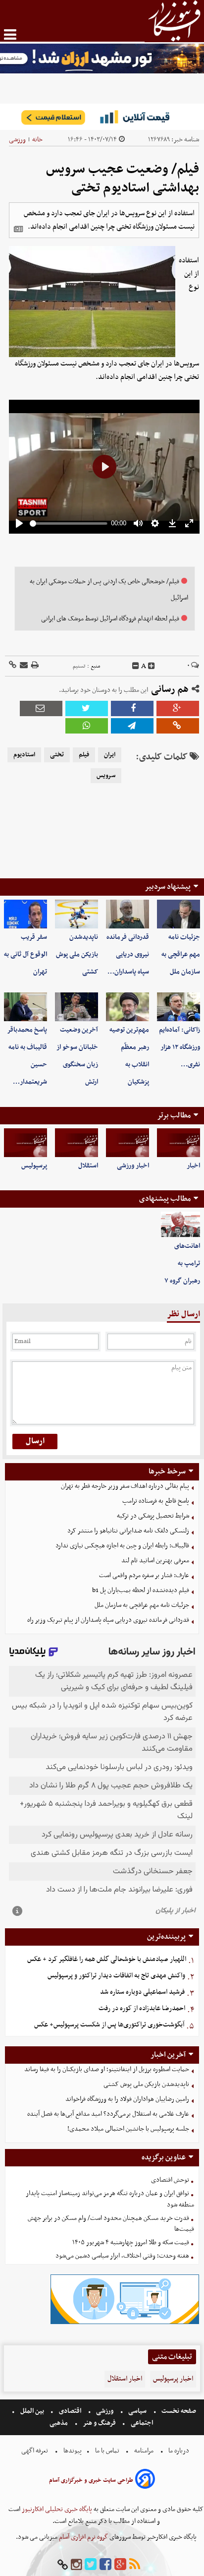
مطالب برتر (174, 1115)
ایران (110, 755)
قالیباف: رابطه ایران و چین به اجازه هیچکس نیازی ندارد (122, 1546)
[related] (18, 229)
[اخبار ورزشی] (127, 1143)
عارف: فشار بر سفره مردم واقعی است (144, 1575)
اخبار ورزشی (133, 1166)
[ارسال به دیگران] (23, 666)
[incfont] (152, 666)
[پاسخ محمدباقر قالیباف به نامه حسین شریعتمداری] (25, 1007)
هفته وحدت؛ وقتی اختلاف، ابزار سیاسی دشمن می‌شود (122, 2256)
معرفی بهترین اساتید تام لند (155, 1561)
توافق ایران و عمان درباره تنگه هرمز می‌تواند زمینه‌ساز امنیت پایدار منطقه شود (110, 2199)
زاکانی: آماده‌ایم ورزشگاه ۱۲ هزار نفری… (179, 1047)
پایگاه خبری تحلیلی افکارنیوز (56, 2509)
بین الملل (32, 2411)
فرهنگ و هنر (100, 2423)
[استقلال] (76, 1143)
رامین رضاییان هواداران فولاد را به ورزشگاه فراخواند (127, 2099)
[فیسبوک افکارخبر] (105, 2565)
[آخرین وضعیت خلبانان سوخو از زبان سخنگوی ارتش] (76, 1007)
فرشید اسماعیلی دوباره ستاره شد (142, 1992)
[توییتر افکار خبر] (91, 2565)
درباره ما (179, 2451)
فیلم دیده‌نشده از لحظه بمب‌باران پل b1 (141, 1590)
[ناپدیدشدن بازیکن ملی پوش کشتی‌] (76, 914)
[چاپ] (34, 666)
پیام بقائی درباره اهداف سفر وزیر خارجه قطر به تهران (125, 1486)
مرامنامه (144, 2451)
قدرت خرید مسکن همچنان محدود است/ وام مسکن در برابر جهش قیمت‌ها (111, 2224)
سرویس (106, 776)
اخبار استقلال (125, 2379)
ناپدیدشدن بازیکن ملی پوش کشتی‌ (77, 954)
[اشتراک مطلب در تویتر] (87, 708)
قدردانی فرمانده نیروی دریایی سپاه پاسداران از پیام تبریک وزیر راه (108, 1620)
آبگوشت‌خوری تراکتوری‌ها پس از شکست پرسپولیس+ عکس (109, 2025)
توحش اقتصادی (170, 2180)
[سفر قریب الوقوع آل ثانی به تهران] (25, 914)
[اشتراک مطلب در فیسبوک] (132, 708)
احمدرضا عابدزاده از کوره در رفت (142, 2008)
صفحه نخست (178, 2411)
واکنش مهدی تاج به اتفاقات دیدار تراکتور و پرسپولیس (116, 1976)
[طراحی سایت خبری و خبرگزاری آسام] (145, 2481)
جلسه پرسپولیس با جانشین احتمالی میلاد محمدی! (128, 2129)
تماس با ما (107, 2451)
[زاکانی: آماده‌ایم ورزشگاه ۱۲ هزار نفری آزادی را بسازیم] (178, 1007)
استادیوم (24, 755)
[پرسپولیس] (25, 1143)
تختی (57, 755)
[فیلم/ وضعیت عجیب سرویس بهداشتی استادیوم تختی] (132, 726)
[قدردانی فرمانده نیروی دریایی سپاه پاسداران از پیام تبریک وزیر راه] (127, 914)
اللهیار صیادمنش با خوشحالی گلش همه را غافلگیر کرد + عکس (107, 1959)
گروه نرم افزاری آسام (83, 2537)
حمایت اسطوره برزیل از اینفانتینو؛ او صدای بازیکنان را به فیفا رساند (107, 2069)
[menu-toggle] (10, 34)
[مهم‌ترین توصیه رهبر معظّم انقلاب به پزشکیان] (127, 1007)
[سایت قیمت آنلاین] (102, 117)
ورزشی (17, 140)
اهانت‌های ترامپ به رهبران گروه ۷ (182, 1263)
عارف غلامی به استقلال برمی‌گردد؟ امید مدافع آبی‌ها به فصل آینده (108, 2114)
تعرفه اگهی (35, 2451)
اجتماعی (142, 2423)
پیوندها (72, 2451)
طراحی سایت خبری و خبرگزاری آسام (91, 2480)
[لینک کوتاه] (13, 666)
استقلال (88, 1166)
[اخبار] (178, 1143)
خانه (37, 140)
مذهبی (59, 2423)
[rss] (135, 2565)
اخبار (193, 1166)
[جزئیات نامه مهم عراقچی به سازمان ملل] (178, 914)
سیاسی (137, 2411)
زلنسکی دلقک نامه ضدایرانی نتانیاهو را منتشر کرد (128, 1531)
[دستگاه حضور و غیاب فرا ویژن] (125, 2323)
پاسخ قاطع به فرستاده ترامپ (156, 1501)
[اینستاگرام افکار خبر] (76, 2565)
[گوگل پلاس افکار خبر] (120, 2565)
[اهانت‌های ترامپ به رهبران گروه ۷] (180, 1225)
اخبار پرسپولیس (173, 2379)
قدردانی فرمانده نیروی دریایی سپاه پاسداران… (128, 954)
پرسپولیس (34, 1166)
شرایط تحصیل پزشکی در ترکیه (153, 1516)
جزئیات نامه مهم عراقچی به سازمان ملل (181, 954)
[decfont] (136, 666)
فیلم (84, 755)
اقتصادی (70, 2411)
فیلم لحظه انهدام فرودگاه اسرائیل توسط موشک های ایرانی (110, 619)
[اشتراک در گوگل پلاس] (178, 708)
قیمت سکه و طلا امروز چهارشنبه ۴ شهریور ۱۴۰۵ (131, 2242)
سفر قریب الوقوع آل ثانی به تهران (25, 954)
